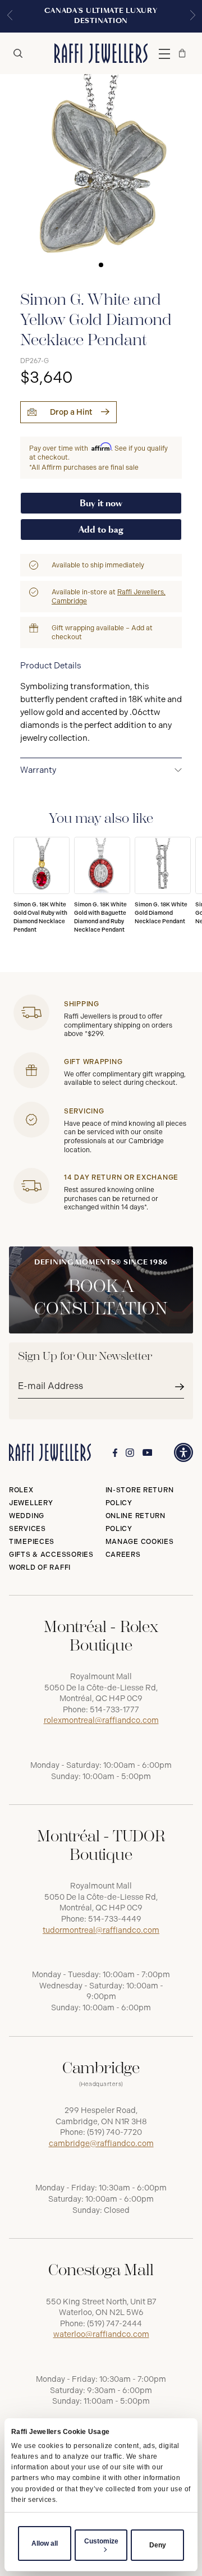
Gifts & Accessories (51, 1555)
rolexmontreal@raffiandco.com (101, 1720)
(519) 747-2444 (114, 2324)
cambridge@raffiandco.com (101, 2144)
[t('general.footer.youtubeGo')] (148, 1453)
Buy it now (101, 503)
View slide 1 (101, 265)
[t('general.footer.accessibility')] (183, 1452)
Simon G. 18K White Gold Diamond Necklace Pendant (161, 913)
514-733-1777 (114, 1710)
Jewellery (31, 1503)
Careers (123, 1555)
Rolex (21, 1490)
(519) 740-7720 (114, 2132)
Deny (158, 2545)
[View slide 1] (101, 175)
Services (27, 1529)
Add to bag (101, 530)
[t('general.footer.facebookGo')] (115, 1453)
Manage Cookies (140, 1542)
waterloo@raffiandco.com (101, 2334)
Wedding (27, 1516)
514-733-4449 (115, 1919)
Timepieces (32, 1542)
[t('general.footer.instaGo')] (130, 1453)
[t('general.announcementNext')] (192, 16)
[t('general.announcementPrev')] (10, 16)
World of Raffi (40, 1567)
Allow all (45, 2543)
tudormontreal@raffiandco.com (101, 1930)
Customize (101, 2541)
